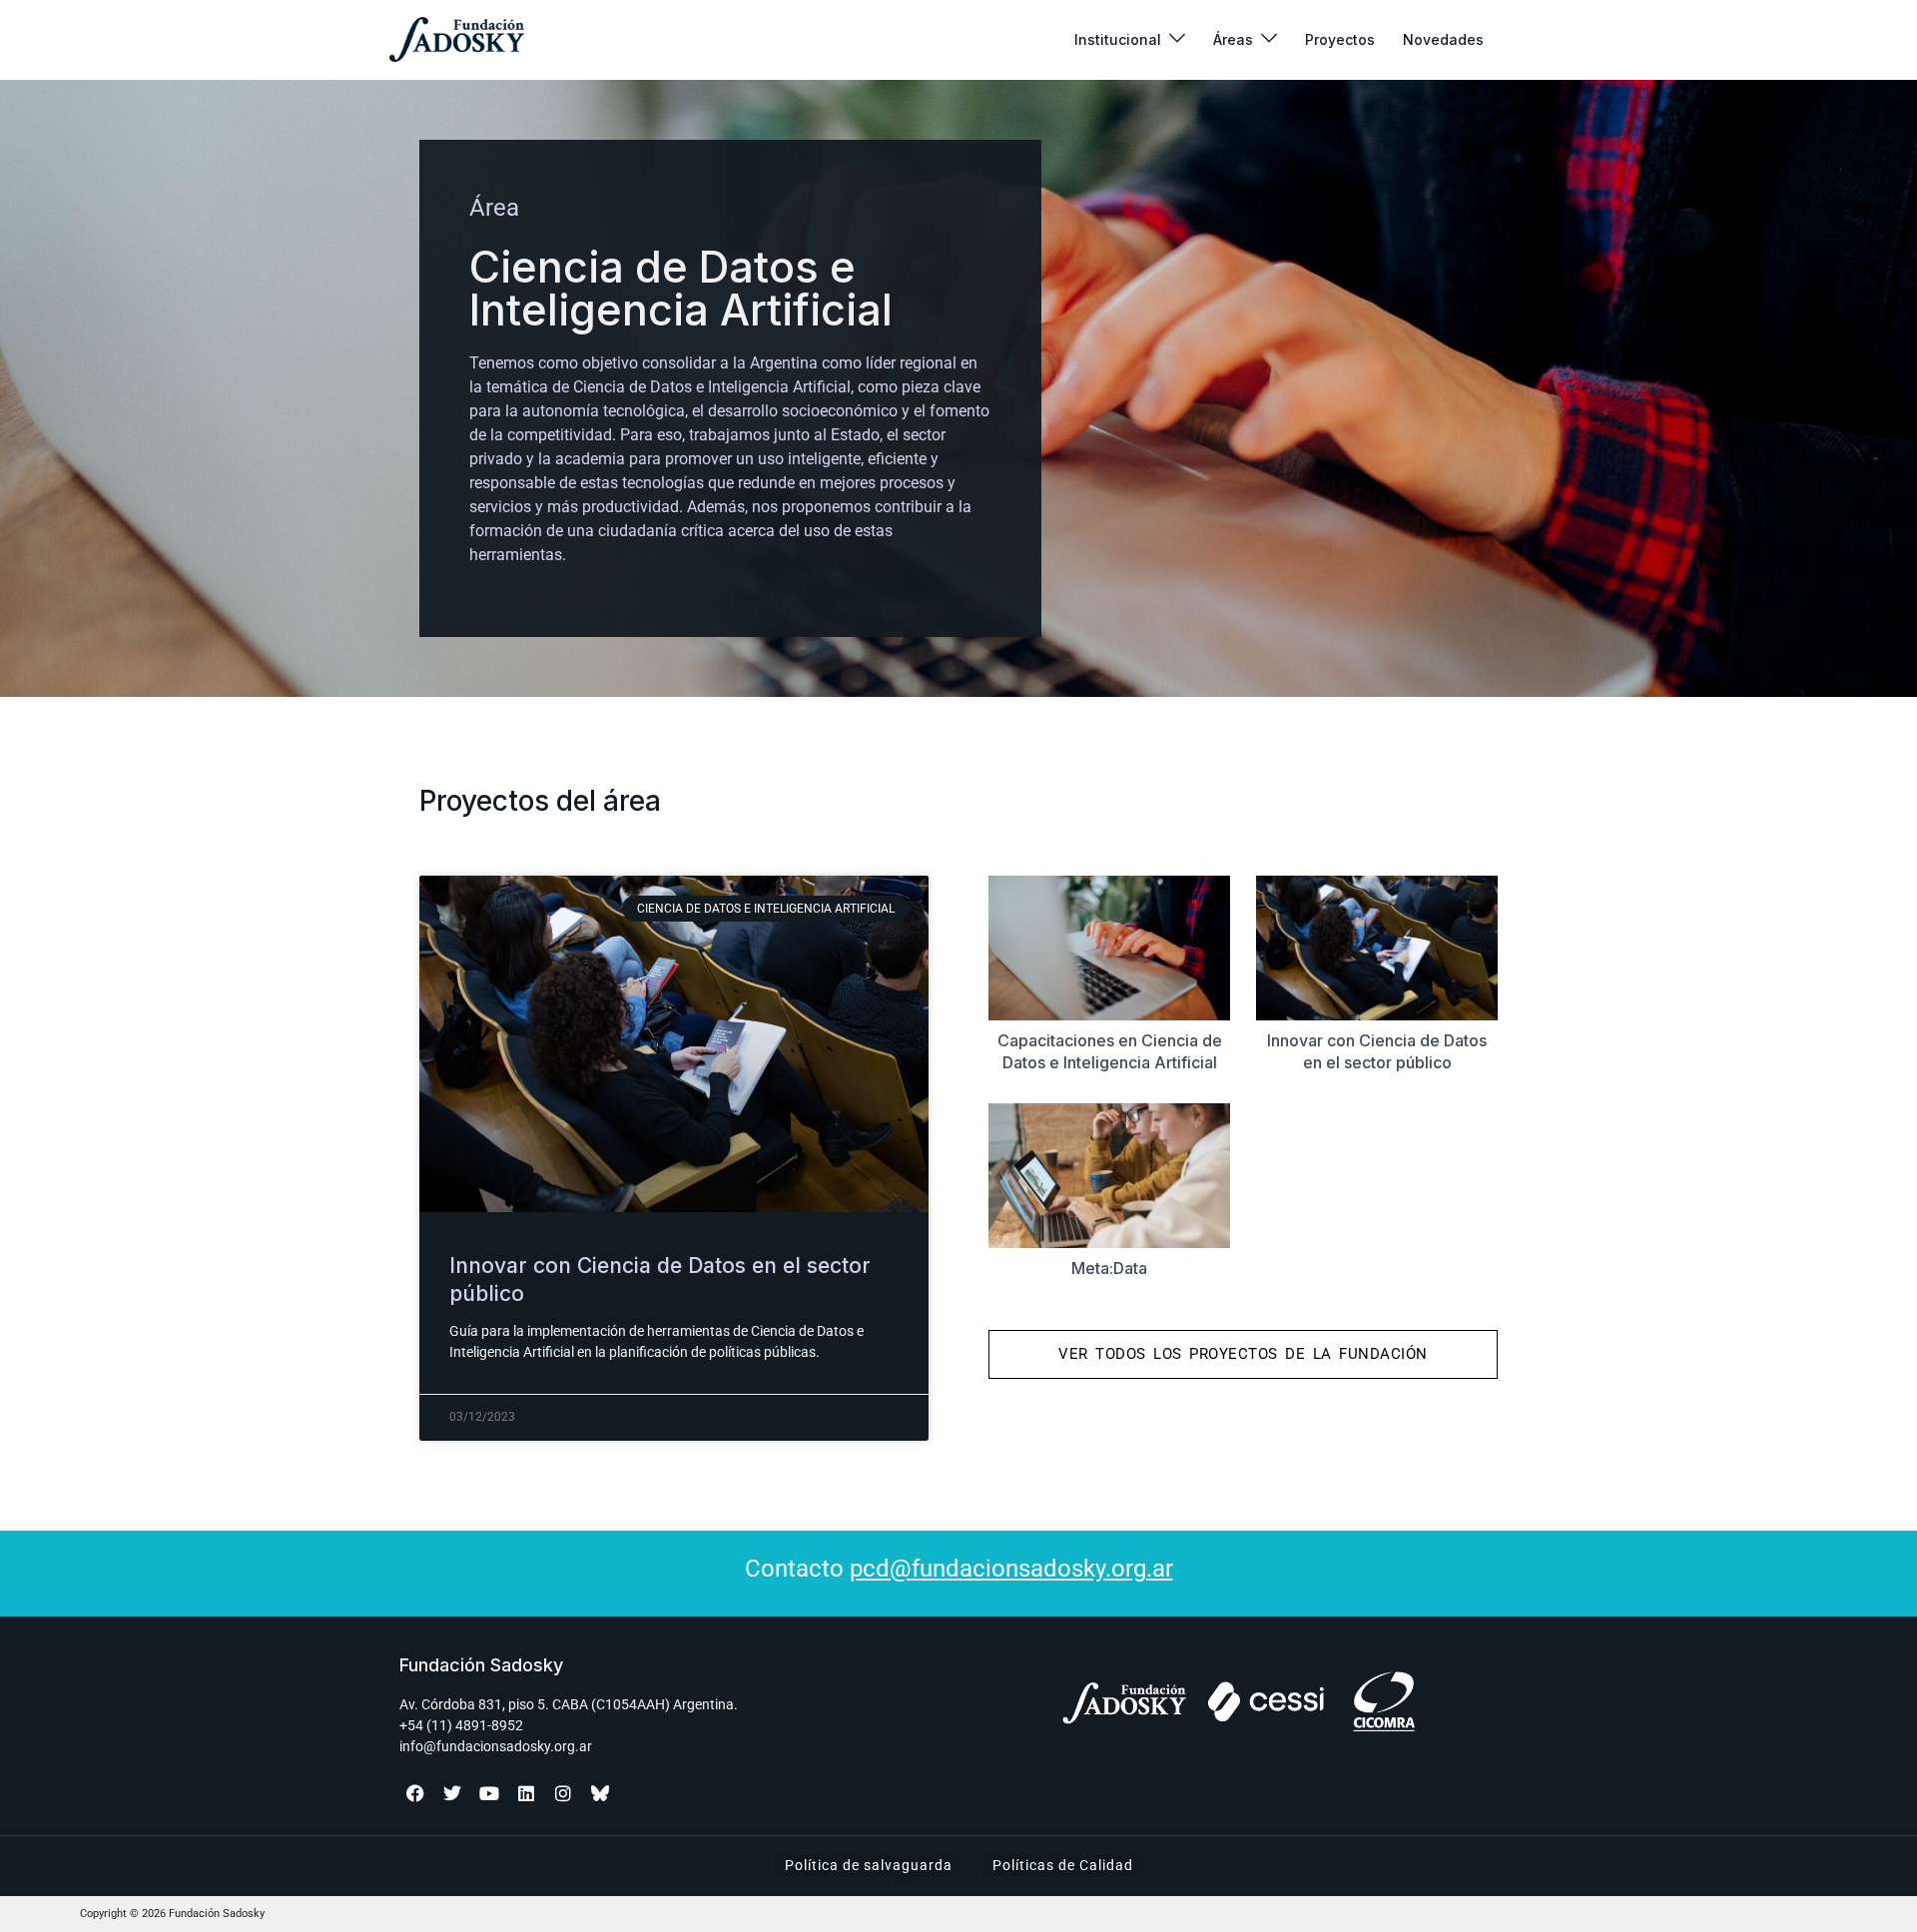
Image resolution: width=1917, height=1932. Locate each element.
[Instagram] (563, 1793)
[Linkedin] (526, 1793)
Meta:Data (1109, 1268)
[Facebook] (415, 1793)
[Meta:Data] (1109, 1176)
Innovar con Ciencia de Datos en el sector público (1377, 1051)
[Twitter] (452, 1793)
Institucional (1118, 39)
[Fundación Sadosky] (457, 39)
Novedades (1443, 39)
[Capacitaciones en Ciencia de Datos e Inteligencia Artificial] (1109, 948)
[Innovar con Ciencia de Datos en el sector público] (1377, 948)
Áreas (1233, 39)
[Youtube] (489, 1793)
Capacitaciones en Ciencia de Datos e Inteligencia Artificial (1110, 1051)
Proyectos (1340, 39)
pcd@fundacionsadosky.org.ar (1011, 1569)
